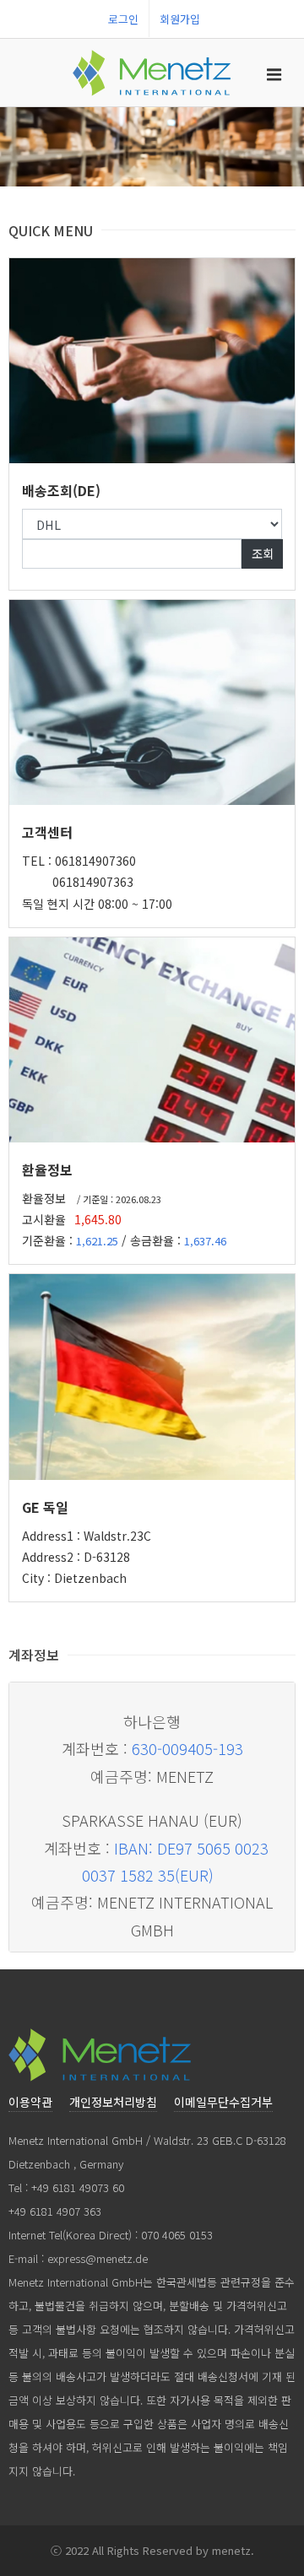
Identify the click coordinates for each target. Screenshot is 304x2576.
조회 (262, 553)
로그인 (123, 19)
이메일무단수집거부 (223, 2102)
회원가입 (180, 19)
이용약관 (30, 2102)
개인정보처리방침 (113, 2102)
